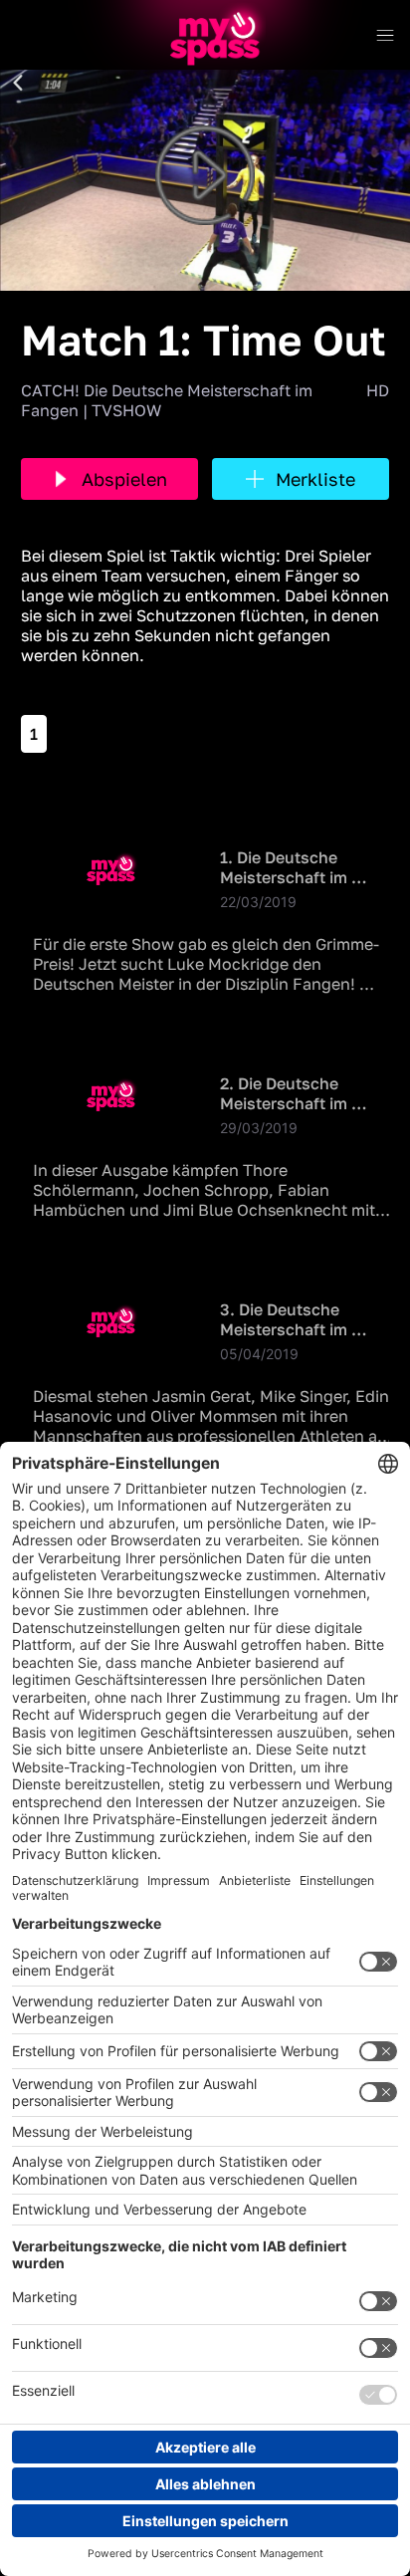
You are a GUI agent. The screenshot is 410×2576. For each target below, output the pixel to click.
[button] (18, 84)
